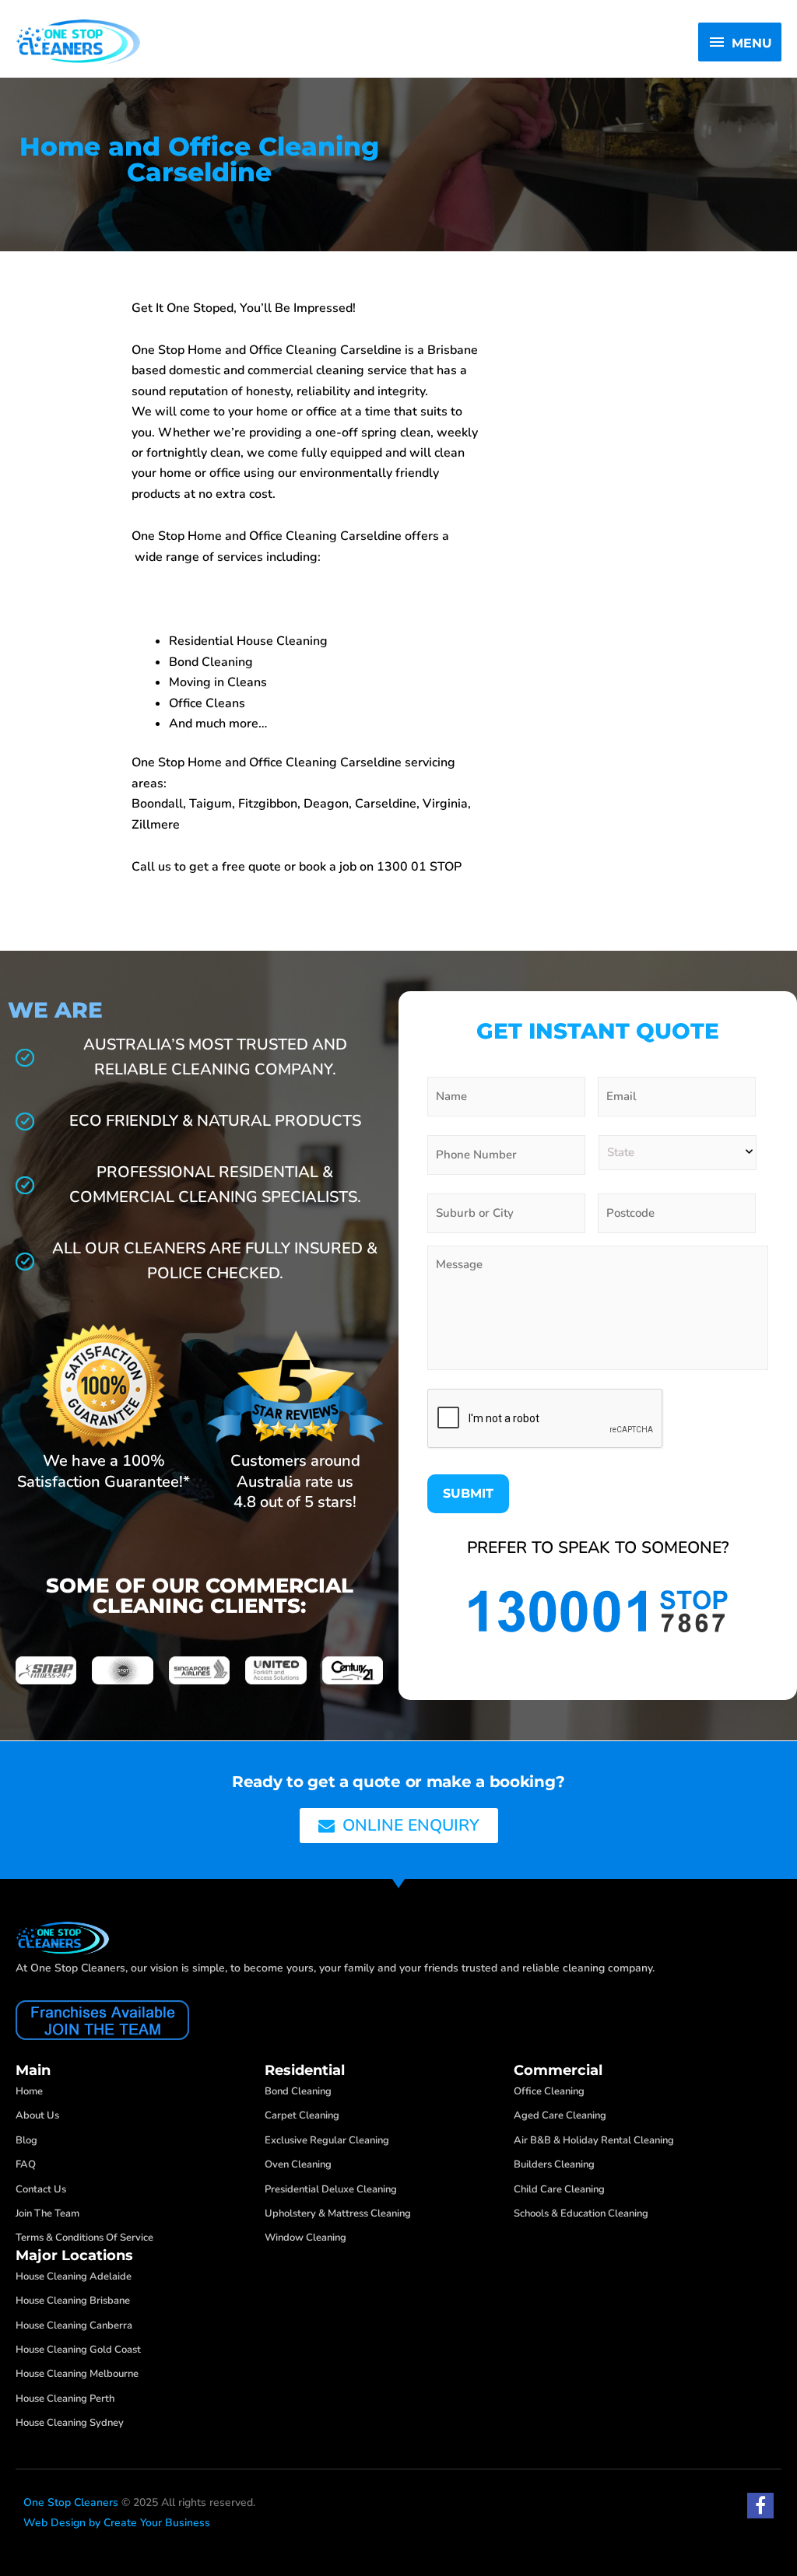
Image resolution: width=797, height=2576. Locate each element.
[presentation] (546, 1419)
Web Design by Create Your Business (117, 2523)
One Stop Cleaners (71, 2502)
